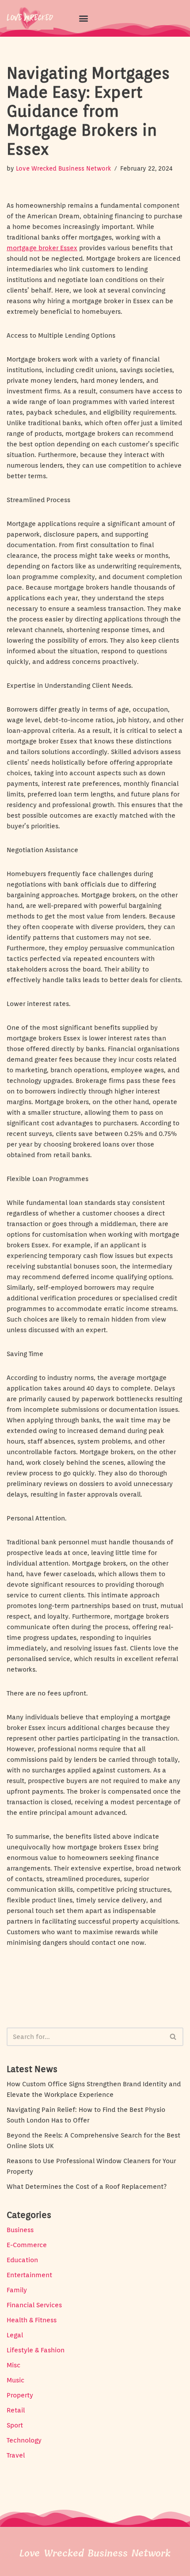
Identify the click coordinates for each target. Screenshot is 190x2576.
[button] (83, 18)
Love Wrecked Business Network (63, 168)
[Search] (173, 2037)
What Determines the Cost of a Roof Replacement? (87, 2187)
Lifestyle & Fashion (36, 2350)
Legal (15, 2335)
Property (20, 2395)
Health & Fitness (32, 2320)
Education (22, 2260)
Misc (13, 2365)
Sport (15, 2425)
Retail (16, 2410)
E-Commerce (27, 2245)
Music (15, 2380)
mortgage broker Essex (42, 248)
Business (20, 2230)
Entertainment (29, 2275)
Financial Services (34, 2305)
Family (17, 2290)
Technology (24, 2440)
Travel (16, 2455)
